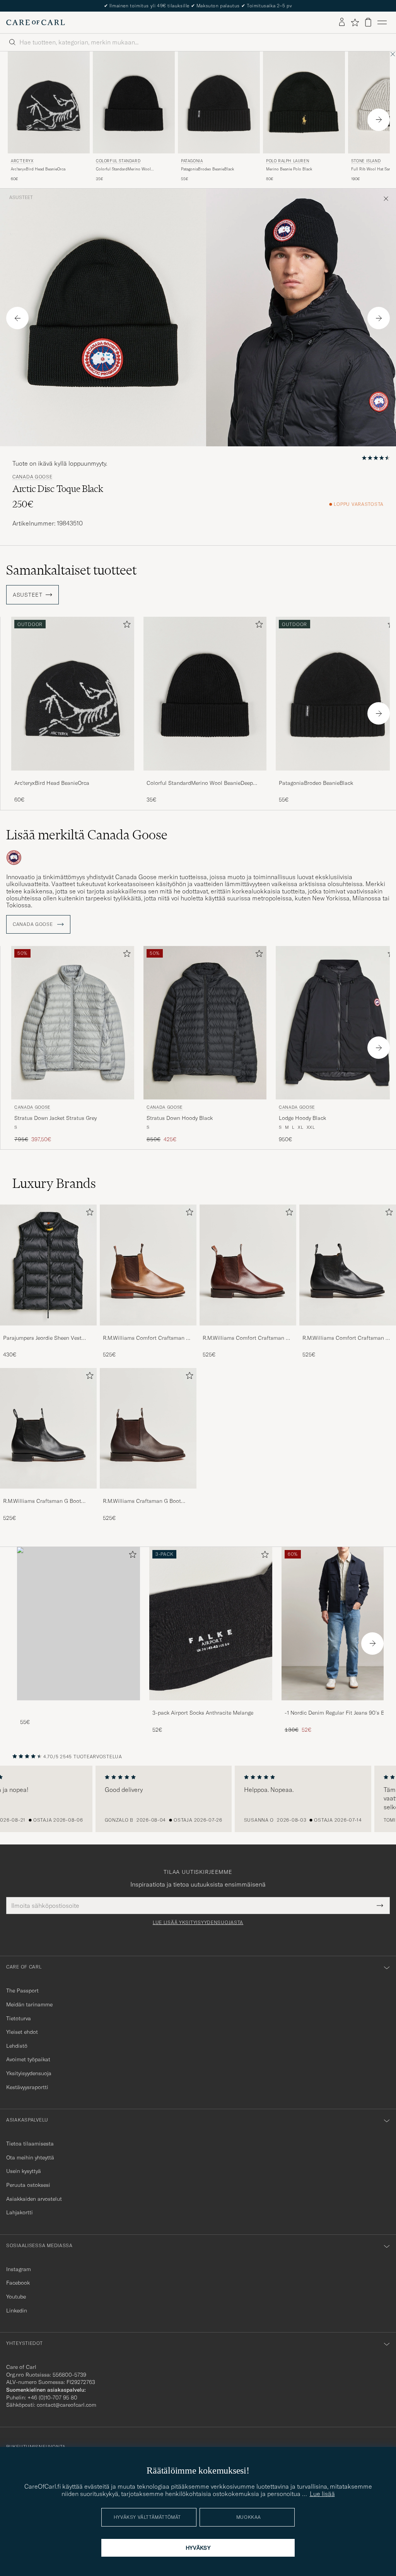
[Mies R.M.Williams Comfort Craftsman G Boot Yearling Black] (348, 1265)
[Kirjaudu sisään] (342, 22)
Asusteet (21, 197)
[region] (198, 1799)
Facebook (18, 2283)
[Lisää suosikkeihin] (125, 626)
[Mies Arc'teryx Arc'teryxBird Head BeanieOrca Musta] (49, 103)
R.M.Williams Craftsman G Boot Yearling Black (42, 1501)
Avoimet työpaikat (28, 2059)
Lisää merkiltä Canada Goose (87, 835)
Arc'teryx (22, 161)
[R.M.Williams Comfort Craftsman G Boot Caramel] (148, 1331)
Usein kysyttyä (24, 2171)
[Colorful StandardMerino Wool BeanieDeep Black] (205, 776)
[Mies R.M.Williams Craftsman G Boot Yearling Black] (48, 1428)
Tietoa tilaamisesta (30, 2144)
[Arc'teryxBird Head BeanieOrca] (73, 776)
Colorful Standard (118, 161)
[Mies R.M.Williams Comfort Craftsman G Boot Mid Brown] (248, 1265)
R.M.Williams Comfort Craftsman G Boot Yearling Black (346, 1338)
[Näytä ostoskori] (368, 22)
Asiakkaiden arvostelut (34, 2199)
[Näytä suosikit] (355, 22)
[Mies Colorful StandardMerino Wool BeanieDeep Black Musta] (205, 693)
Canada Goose (32, 477)
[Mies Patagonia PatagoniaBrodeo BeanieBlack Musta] (219, 103)
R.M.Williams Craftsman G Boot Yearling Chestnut (142, 1501)
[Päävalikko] (382, 22)
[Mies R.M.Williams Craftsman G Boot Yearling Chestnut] (148, 1428)
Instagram (19, 2269)
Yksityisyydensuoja (29, 2073)
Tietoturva (19, 2018)
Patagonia (192, 161)
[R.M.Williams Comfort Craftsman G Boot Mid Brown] (248, 1331)
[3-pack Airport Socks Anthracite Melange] (211, 1706)
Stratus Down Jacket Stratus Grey (55, 1118)
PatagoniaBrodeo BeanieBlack (207, 169)
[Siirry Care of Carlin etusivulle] (36, 22)
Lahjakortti (20, 2212)
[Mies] (79, 1624)
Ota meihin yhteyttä (30, 2157)
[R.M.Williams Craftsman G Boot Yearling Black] (48, 1494)
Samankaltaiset (71, 570)
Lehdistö (17, 2046)
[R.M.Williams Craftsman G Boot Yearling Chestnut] (148, 1494)
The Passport (22, 1991)
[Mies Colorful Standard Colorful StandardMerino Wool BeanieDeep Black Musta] (134, 103)
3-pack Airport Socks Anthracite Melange (203, 1713)
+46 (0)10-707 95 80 (52, 2397)
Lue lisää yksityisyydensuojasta (198, 1923)
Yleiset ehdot (22, 2032)
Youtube (16, 2297)
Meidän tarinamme (29, 2004)
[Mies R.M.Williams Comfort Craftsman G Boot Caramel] (148, 1265)
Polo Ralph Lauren (288, 161)
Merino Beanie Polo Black (289, 169)
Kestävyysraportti (27, 2087)
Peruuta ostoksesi (28, 2185)
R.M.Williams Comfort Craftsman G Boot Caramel (146, 1338)
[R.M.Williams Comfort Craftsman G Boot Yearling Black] (348, 1331)
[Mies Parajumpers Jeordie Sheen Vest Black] (48, 1265)
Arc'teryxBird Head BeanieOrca (38, 169)
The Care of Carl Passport (198, 6)
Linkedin (17, 2311)
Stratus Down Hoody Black (180, 1118)
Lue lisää (322, 2494)
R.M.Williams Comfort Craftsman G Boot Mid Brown (246, 1338)
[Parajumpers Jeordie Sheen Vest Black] (48, 1331)
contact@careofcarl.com (67, 2405)
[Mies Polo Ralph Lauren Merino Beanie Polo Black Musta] (304, 103)
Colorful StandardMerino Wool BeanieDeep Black (123, 169)
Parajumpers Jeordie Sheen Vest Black (42, 1338)
